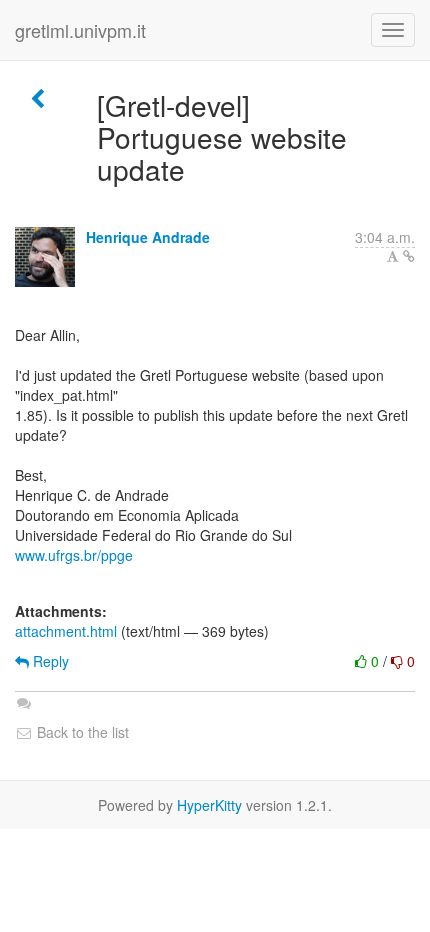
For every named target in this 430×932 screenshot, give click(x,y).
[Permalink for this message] (409, 256)
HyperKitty (209, 805)
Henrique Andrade (148, 237)
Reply (49, 661)
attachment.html (66, 631)
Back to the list (81, 732)
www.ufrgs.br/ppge (74, 555)
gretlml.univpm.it (80, 30)
